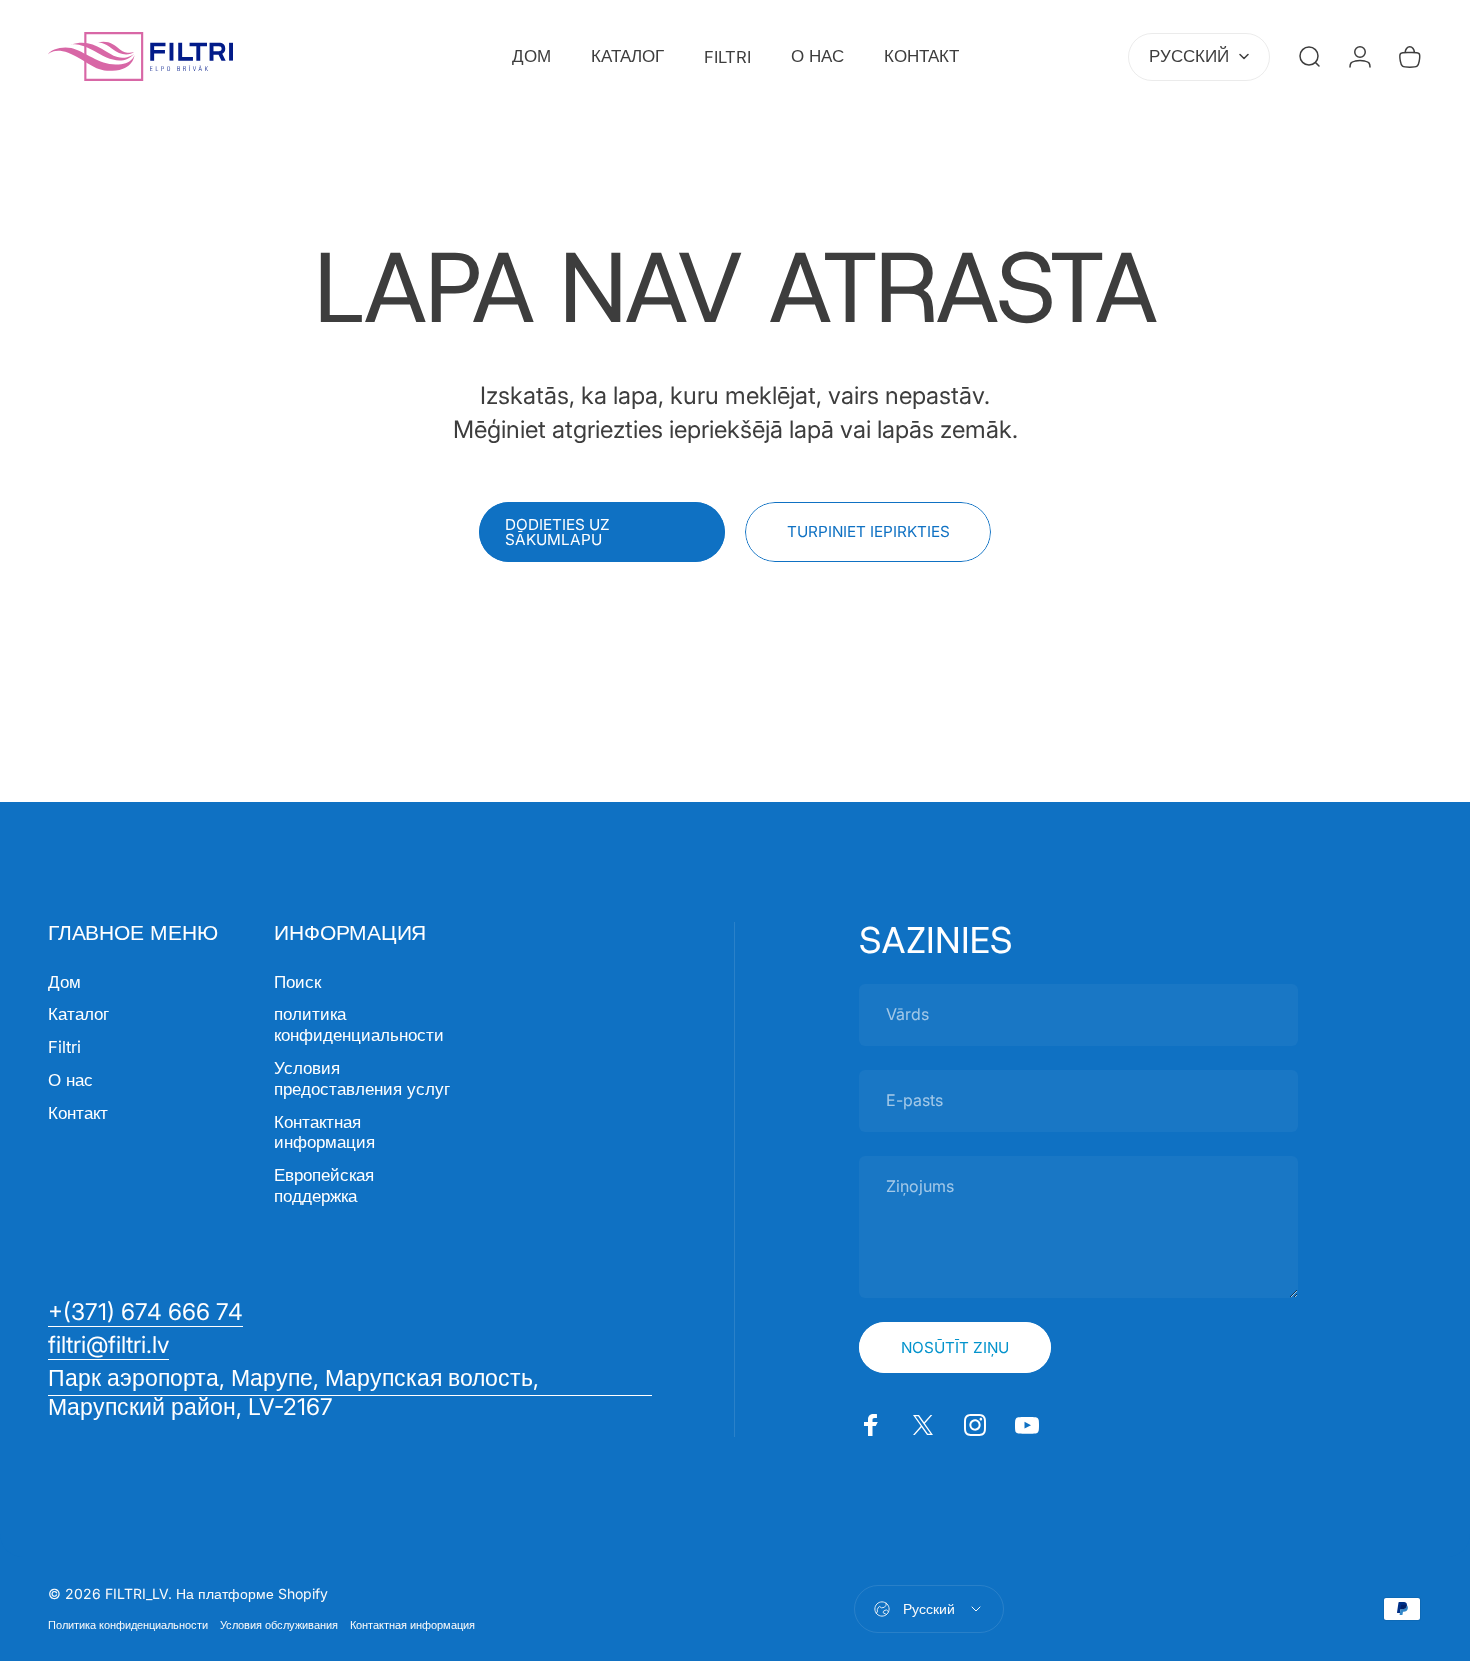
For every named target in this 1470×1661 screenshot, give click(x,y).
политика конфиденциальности (359, 1024)
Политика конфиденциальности (128, 1625)
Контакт (78, 1113)
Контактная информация (324, 1132)
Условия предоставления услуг (362, 1078)
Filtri (64, 1047)
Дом (64, 982)
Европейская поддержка (324, 1185)
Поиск (297, 982)
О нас (70, 1080)
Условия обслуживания (279, 1625)
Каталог (78, 1014)
